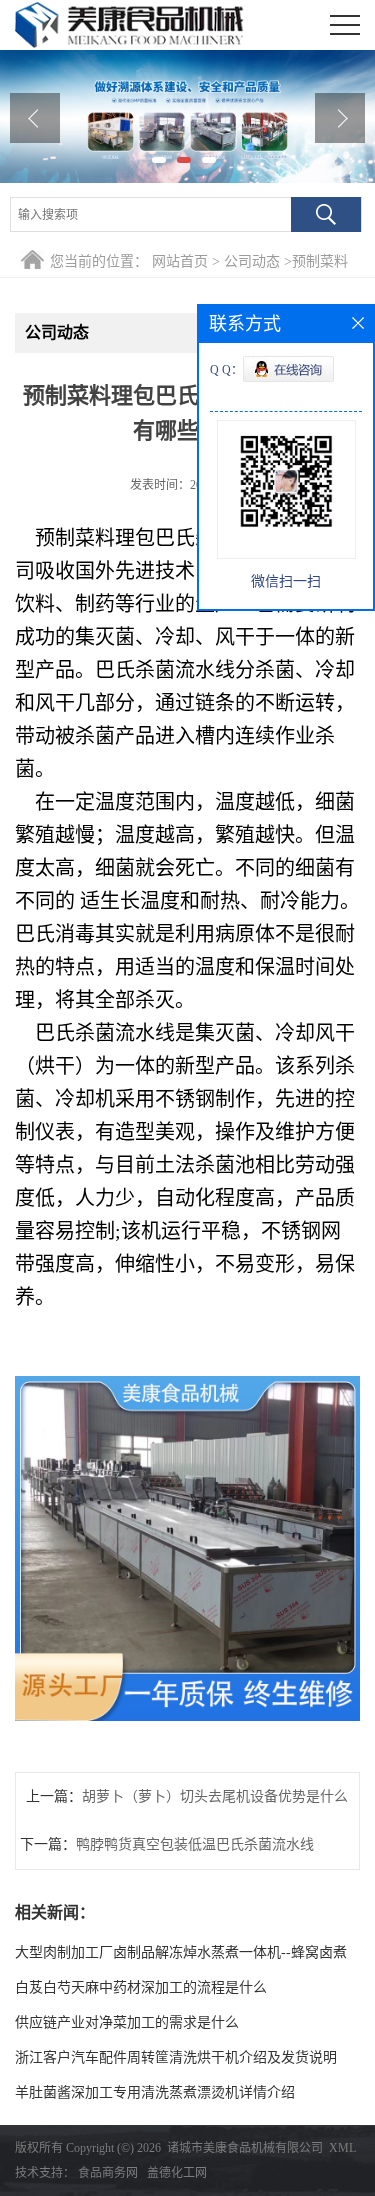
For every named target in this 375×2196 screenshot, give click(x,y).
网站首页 (180, 261)
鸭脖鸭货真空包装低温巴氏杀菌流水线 (195, 1844)
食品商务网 (108, 2173)
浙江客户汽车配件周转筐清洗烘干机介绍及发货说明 (176, 2057)
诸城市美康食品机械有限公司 (245, 2148)
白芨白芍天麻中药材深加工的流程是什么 (141, 1987)
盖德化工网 (177, 2173)
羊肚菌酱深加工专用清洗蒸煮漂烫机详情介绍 (155, 2092)
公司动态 (252, 261)
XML (342, 2148)
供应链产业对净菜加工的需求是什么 (127, 2022)
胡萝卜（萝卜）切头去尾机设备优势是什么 (215, 1796)
